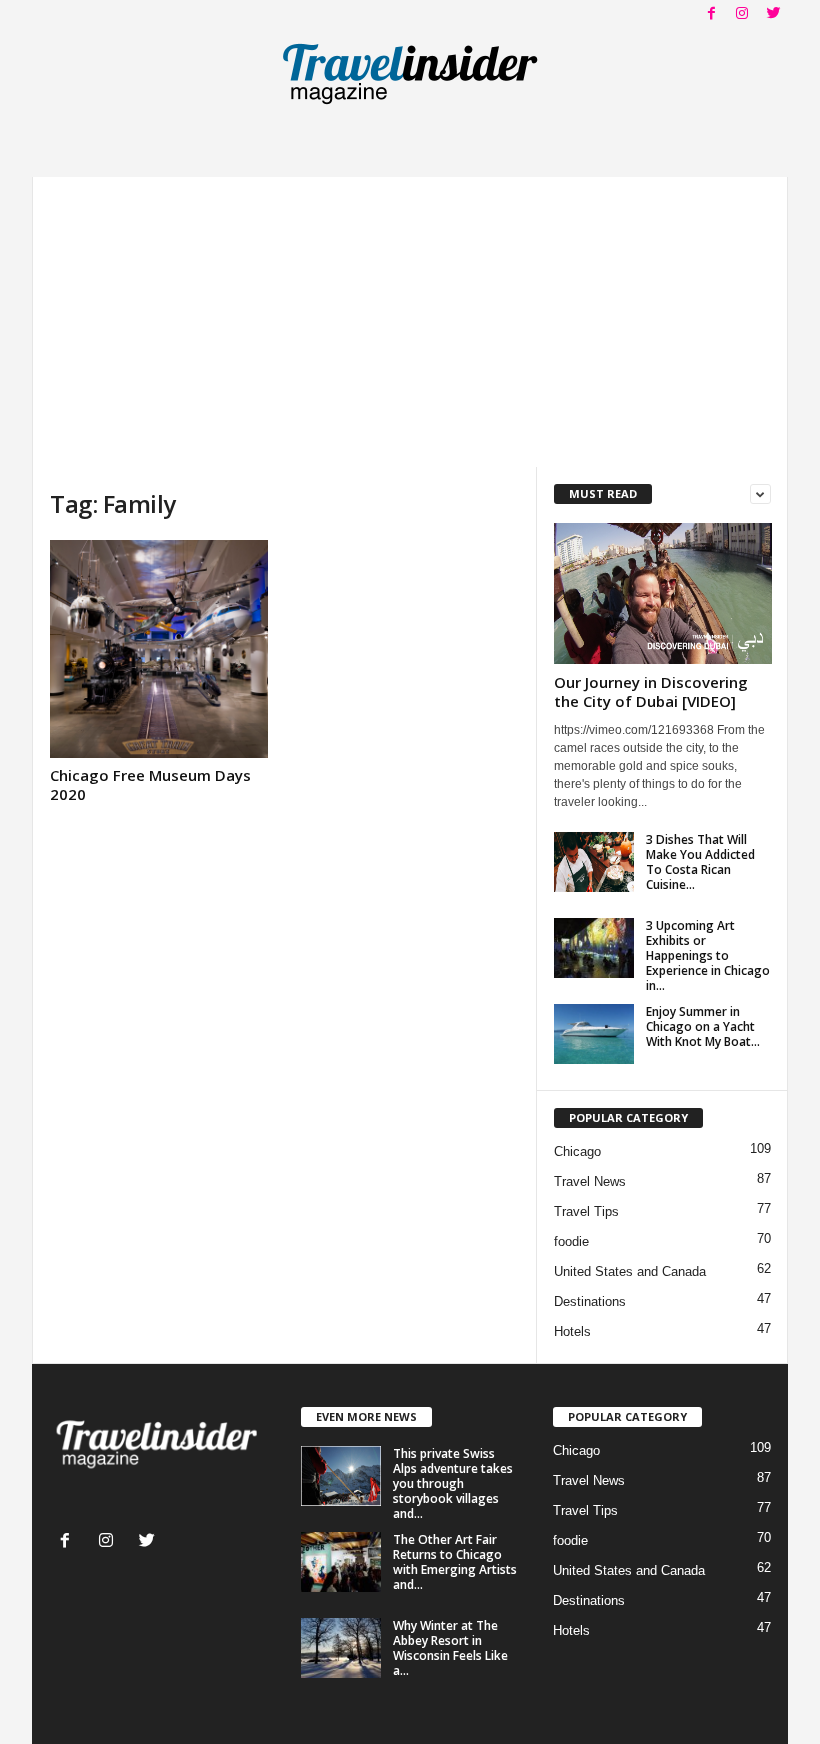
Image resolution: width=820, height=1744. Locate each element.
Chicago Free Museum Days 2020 (150, 784)
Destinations (590, 1301)
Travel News (590, 1181)
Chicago (577, 1151)
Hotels (572, 1331)
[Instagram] (742, 14)
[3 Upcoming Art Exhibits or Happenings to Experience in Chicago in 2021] (594, 948)
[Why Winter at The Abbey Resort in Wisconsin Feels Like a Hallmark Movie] (341, 1648)
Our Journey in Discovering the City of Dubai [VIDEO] (651, 691)
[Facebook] (711, 14)
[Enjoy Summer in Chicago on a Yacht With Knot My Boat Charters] (594, 1034)
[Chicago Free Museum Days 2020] (159, 649)
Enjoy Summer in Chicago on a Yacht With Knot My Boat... (703, 1026)
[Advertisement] (410, 317)
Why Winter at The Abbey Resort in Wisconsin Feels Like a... (450, 1648)
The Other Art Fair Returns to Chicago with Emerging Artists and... (455, 1562)
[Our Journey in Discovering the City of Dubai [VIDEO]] (663, 593)
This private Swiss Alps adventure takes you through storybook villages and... (453, 1483)
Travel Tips (586, 1211)
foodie (571, 1241)
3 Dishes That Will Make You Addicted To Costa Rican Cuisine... (700, 862)
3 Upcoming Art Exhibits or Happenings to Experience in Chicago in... (708, 955)
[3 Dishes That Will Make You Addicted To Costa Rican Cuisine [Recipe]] (594, 862)
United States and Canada (630, 1271)
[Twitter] (773, 14)
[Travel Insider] (410, 74)
